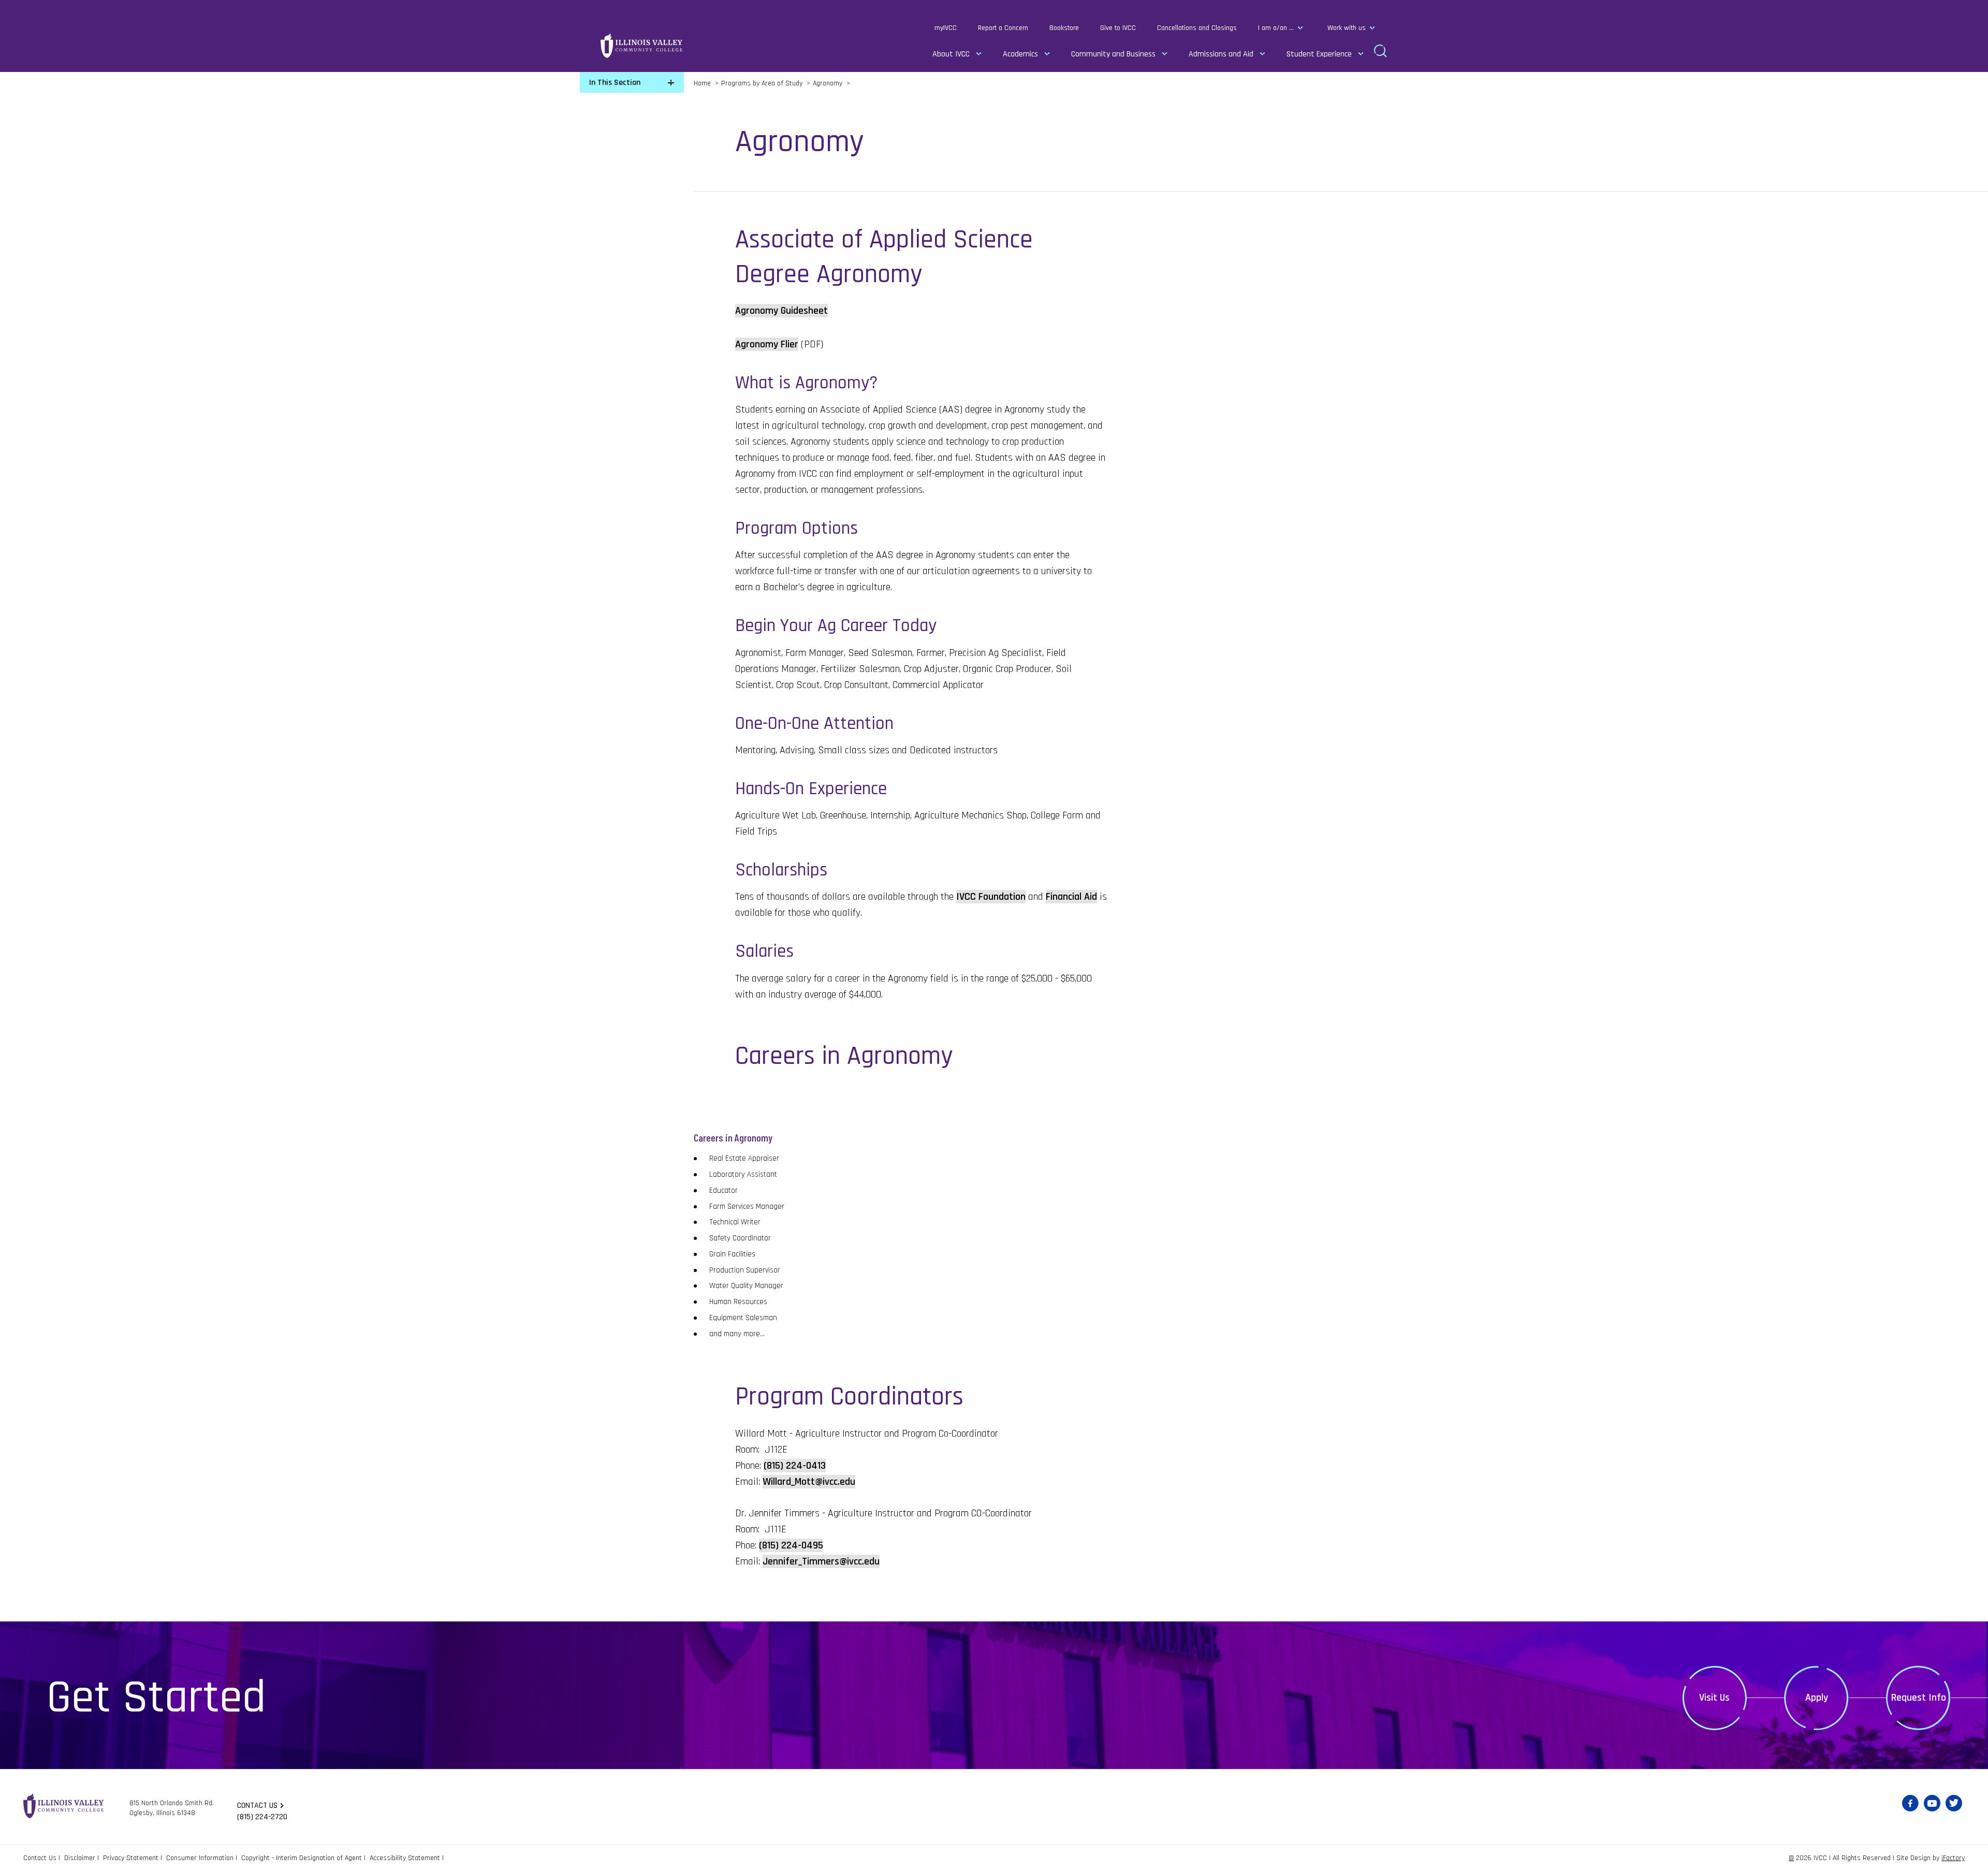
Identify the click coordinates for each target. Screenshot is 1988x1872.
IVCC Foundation (991, 897)
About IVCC (951, 54)
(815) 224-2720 (262, 1817)
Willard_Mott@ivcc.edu (809, 1482)
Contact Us (40, 1858)
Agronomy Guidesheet (781, 311)
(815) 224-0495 (791, 1545)
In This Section (615, 83)
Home (702, 83)
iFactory (1953, 1858)
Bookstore (1064, 28)
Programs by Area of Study (762, 83)
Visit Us (1714, 1698)
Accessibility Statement (405, 1858)
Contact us (257, 1805)
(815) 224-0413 (795, 1466)
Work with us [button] (1347, 28)
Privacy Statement (131, 1858)
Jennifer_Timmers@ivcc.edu (821, 1561)
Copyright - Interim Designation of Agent (302, 1858)
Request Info (1919, 1698)
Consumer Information (200, 1858)
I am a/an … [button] (1276, 28)
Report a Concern (1003, 28)
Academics (1020, 54)
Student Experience (1319, 54)
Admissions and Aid (1221, 54)
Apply (1817, 1698)
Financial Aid (1071, 897)
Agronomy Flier (767, 344)
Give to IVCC (1118, 28)
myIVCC (946, 28)
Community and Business (1113, 54)
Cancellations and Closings (1197, 28)
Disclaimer (80, 1858)
